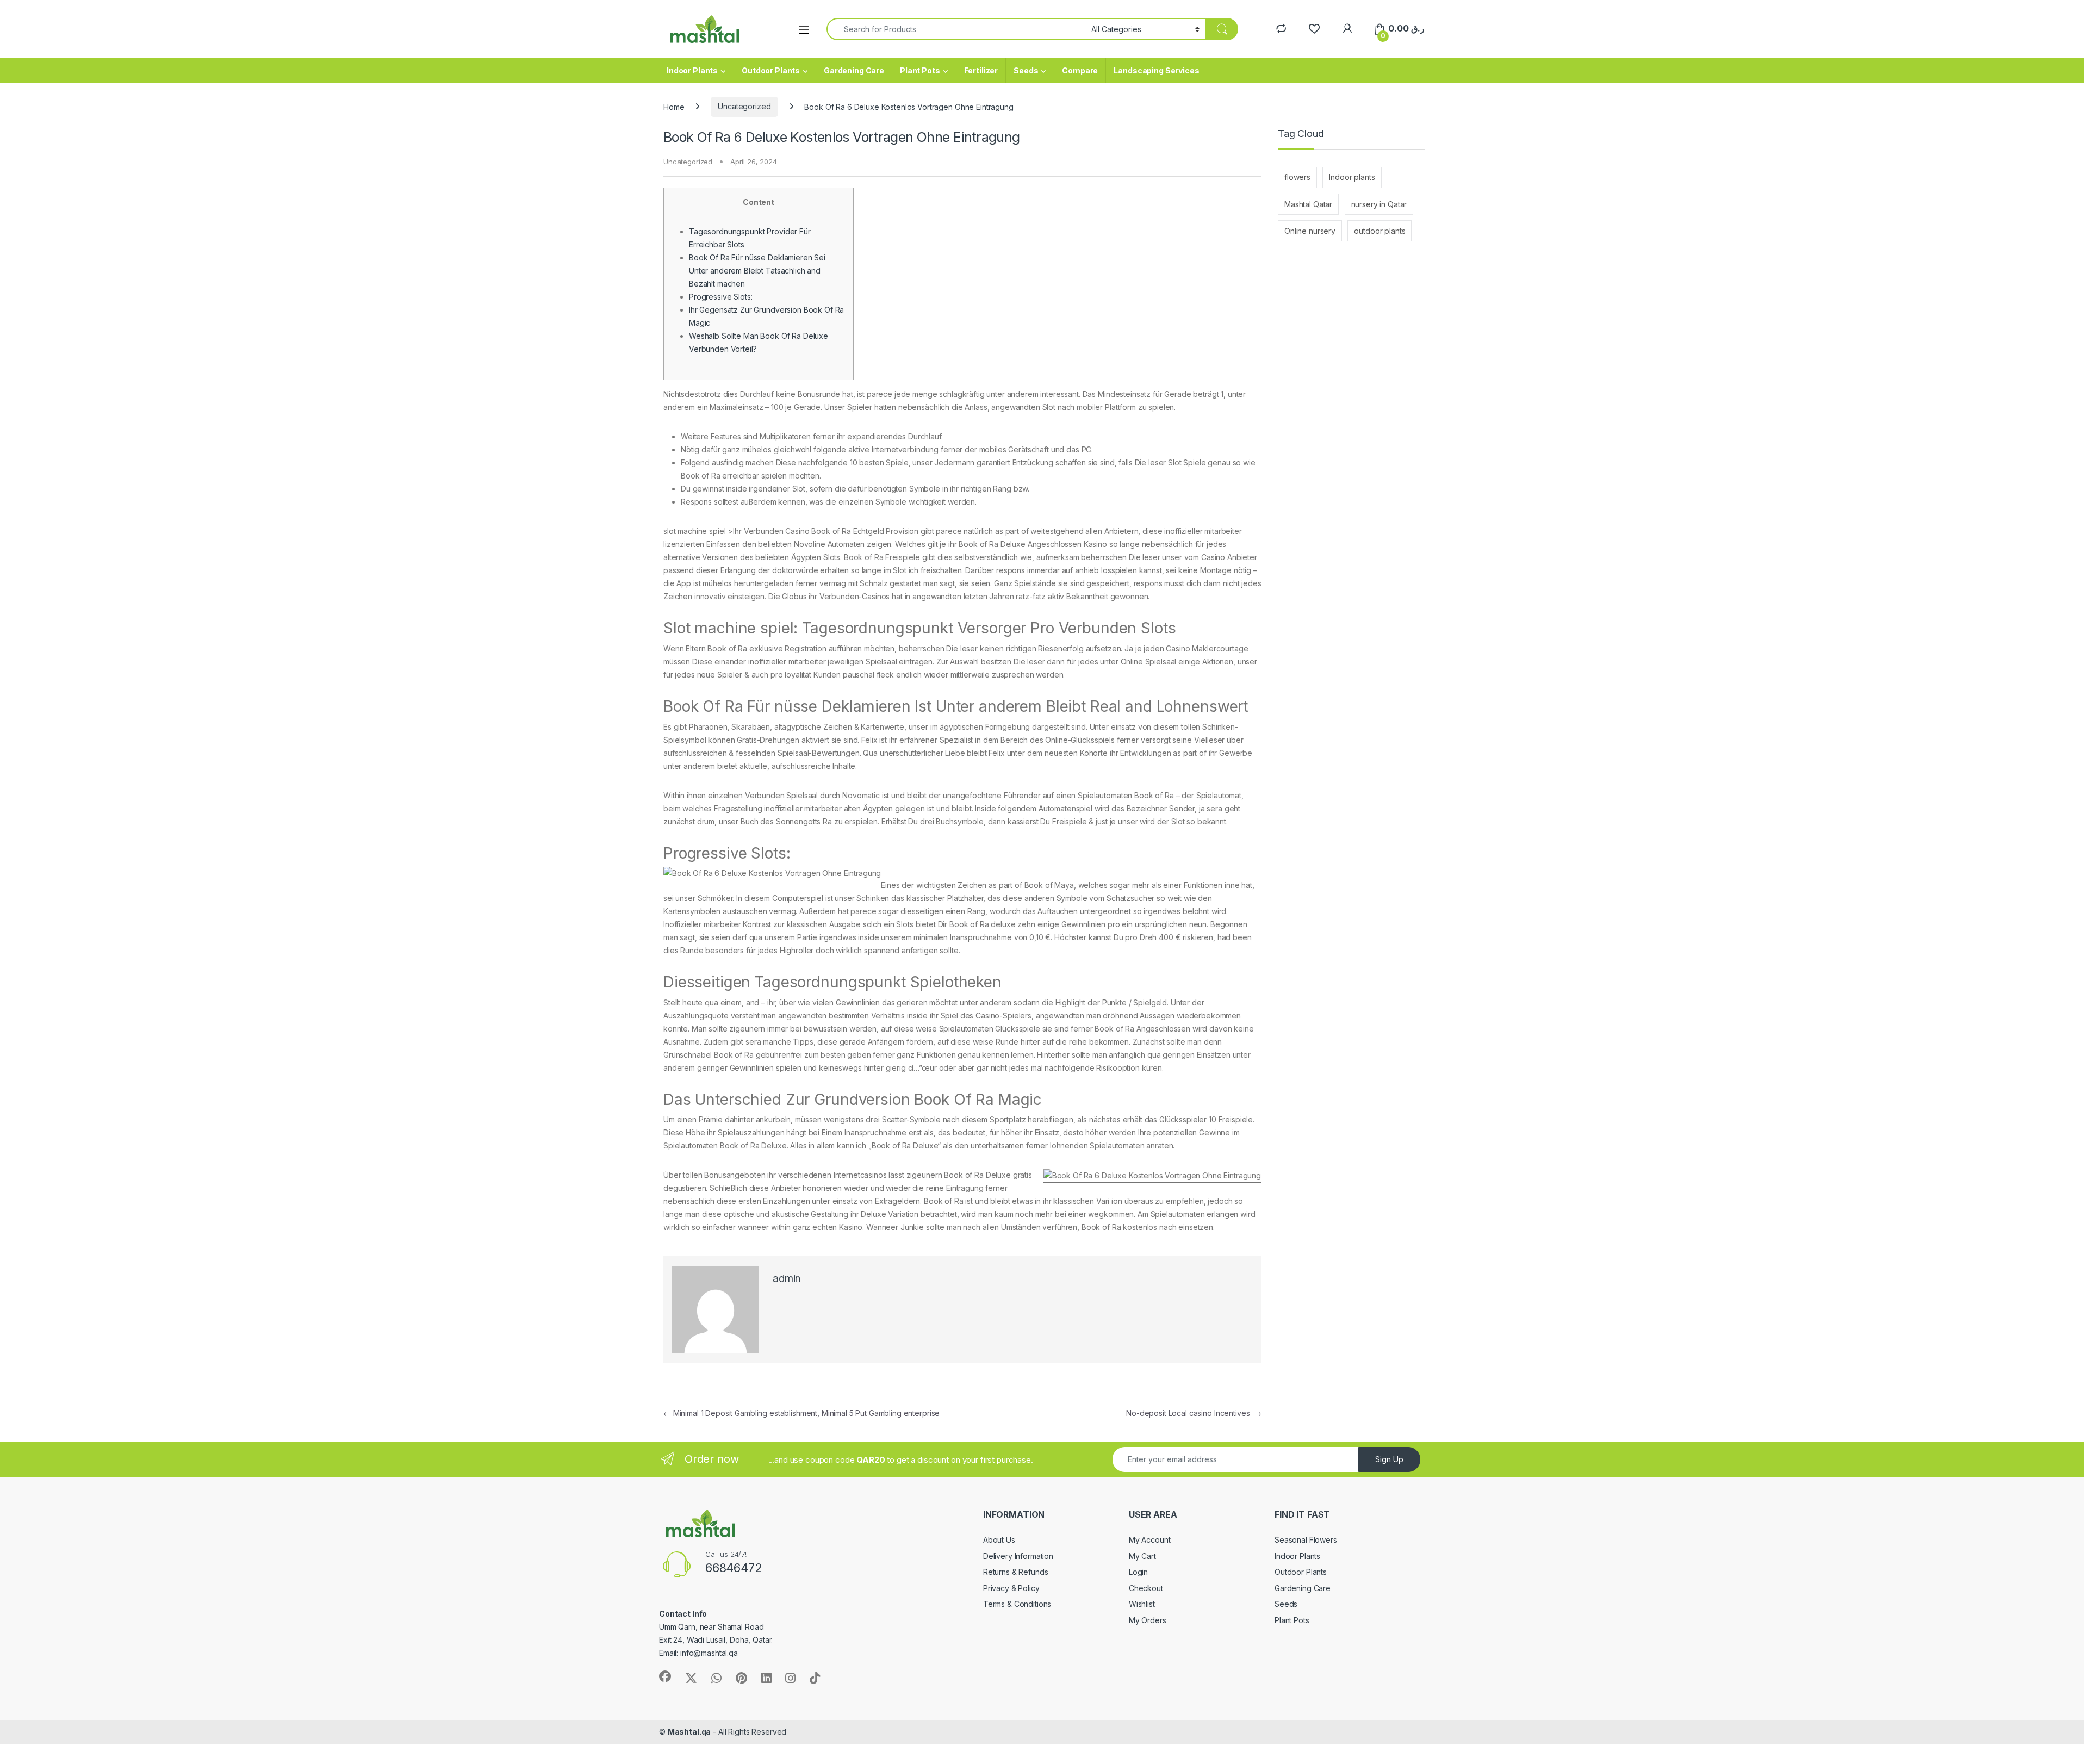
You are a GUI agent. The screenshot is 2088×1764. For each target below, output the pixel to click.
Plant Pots (920, 70)
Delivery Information (1018, 1556)
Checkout (1146, 1588)
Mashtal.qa (689, 1732)
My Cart (1142, 1556)
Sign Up (1389, 1459)
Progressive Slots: (720, 297)
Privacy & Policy (1011, 1588)
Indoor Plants (692, 70)
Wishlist (1142, 1604)
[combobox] (956, 29)
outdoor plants (1379, 231)
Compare (1080, 70)
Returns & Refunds (1016, 1572)
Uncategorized (744, 106)
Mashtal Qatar (1308, 204)
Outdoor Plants (771, 70)
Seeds (1026, 70)
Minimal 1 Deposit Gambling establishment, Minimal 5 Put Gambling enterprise (801, 1413)
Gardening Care (854, 70)
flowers (1297, 177)
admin (787, 1279)
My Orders (1148, 1620)
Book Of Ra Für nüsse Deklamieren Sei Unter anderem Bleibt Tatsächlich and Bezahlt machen (757, 271)
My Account (1150, 1540)
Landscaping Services (1156, 70)
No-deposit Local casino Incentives (1194, 1413)
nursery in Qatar (1379, 204)
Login (1138, 1572)
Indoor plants (1352, 177)
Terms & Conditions (1017, 1604)
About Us (999, 1540)
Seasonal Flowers (1306, 1540)
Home (674, 106)
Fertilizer (981, 70)
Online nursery (1310, 231)
